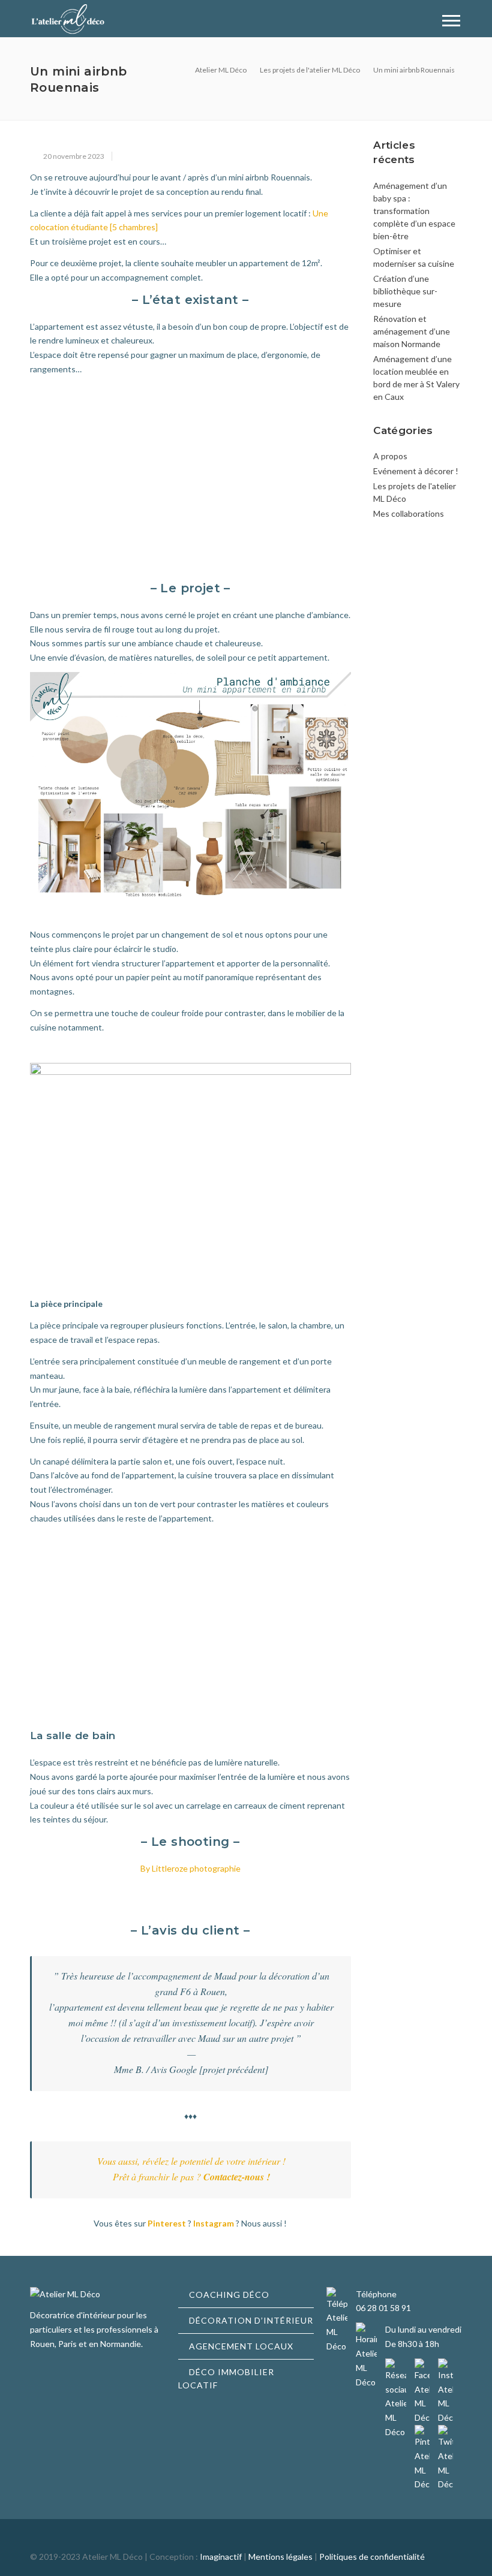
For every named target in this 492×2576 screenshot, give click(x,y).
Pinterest (167, 2223)
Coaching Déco (229, 2295)
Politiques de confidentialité (372, 2557)
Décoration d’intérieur (251, 2320)
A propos (390, 456)
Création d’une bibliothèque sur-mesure (405, 291)
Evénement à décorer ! (416, 471)
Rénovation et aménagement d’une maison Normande (412, 331)
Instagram (214, 2223)
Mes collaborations (409, 513)
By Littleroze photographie (190, 1868)
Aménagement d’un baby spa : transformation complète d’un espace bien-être (414, 211)
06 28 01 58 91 (383, 2308)
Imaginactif (221, 2557)
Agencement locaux (241, 2346)
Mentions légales (280, 2557)
